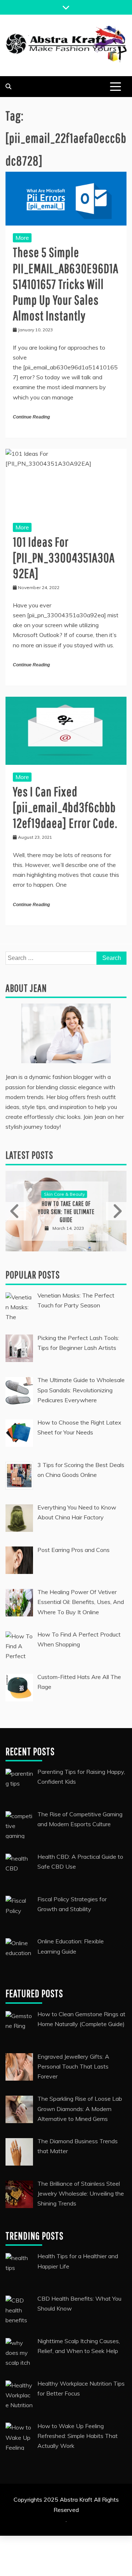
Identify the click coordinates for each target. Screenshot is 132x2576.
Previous (16, 1211)
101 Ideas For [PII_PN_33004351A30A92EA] (64, 557)
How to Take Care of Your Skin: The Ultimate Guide (66, 1211)
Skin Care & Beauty (64, 1194)
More (22, 238)
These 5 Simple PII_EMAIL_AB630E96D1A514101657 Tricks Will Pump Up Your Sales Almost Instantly (66, 284)
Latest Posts (29, 1155)
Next (116, 1211)
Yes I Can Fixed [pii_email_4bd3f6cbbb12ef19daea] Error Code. (65, 807)
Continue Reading (31, 417)
